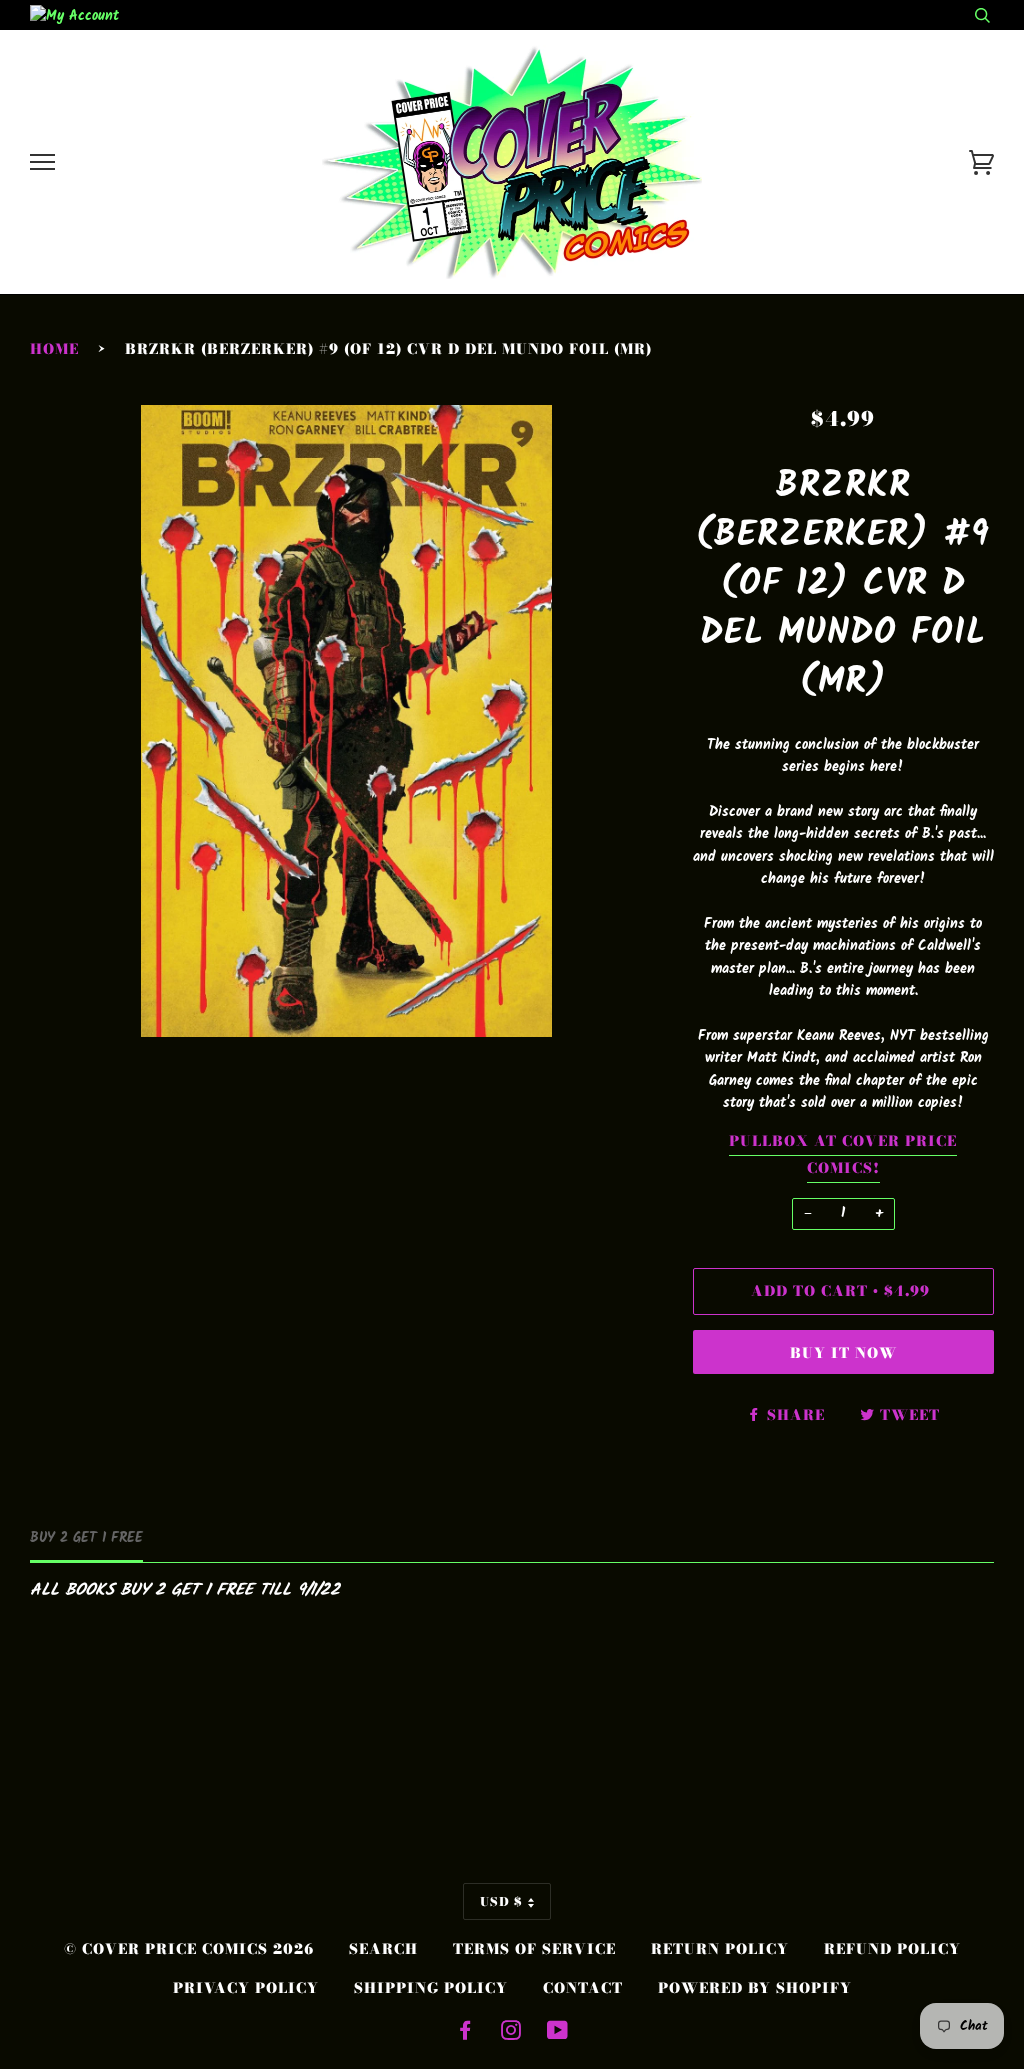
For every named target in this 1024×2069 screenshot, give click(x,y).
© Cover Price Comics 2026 (189, 1949)
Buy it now (843, 1353)
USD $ (501, 1901)
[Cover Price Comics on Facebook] (465, 2033)
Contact (583, 1988)
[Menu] (42, 162)
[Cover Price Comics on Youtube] (558, 2033)
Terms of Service (534, 1949)
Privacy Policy (246, 1988)
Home (54, 349)
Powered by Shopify (755, 1988)
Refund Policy (892, 1949)
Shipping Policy (431, 1988)
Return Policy (720, 1949)
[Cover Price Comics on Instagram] (511, 2033)
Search (383, 1949)
